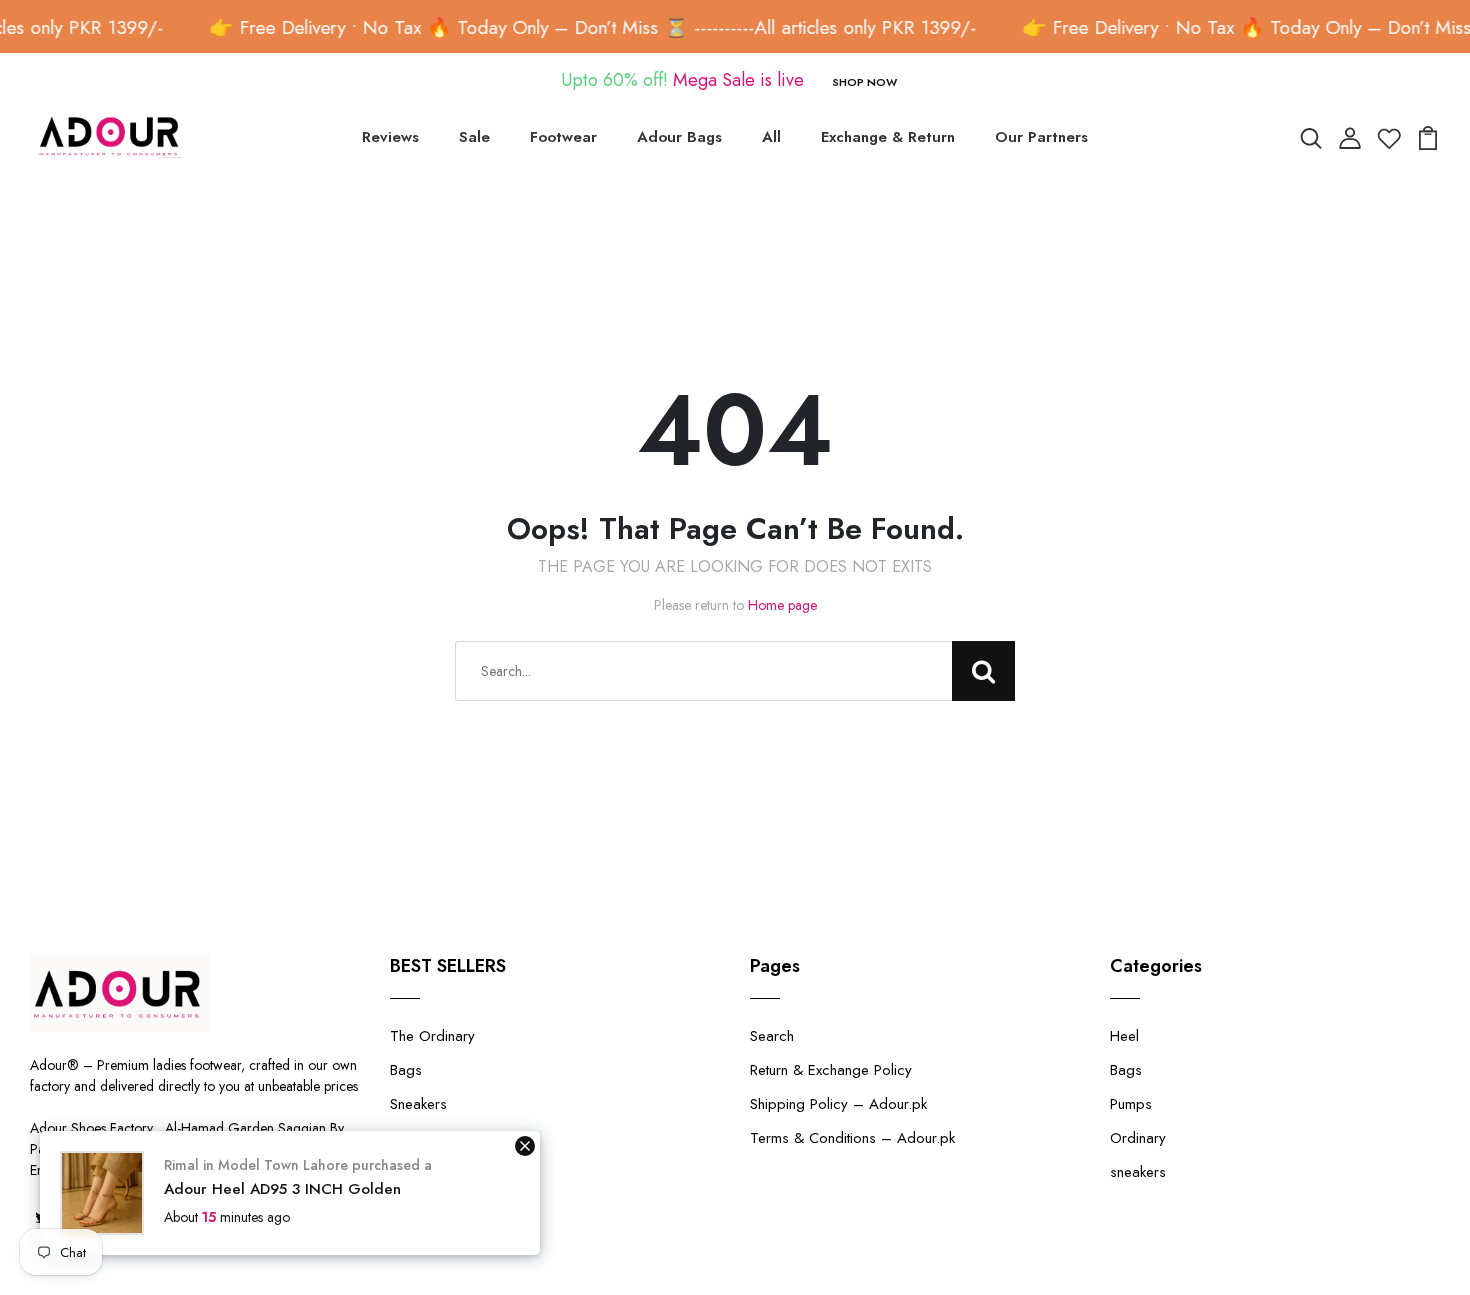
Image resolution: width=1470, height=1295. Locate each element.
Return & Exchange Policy (831, 1070)
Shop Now (864, 82)
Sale (474, 137)
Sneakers (418, 1104)
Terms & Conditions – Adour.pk (852, 1138)
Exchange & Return (888, 137)
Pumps (1131, 1104)
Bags (406, 1070)
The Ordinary (432, 1036)
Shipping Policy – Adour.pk (838, 1104)
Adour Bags (679, 137)
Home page (782, 605)
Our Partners (1041, 137)
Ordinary (1138, 1138)
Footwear (563, 137)
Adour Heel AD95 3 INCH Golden (282, 1189)
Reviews (390, 137)
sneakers (1138, 1172)
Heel (1124, 1036)
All (771, 137)
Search (772, 1036)
